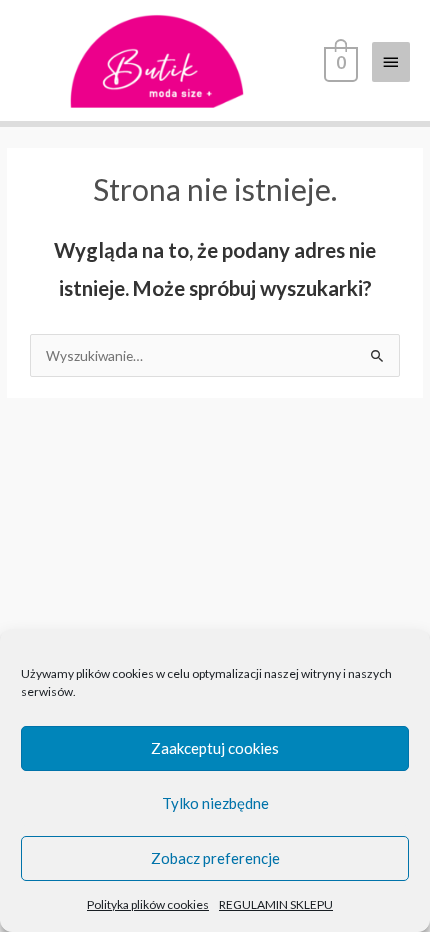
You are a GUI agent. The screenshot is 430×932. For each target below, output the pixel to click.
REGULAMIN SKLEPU (276, 904)
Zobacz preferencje (215, 858)
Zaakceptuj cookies (215, 748)
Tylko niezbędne (215, 803)
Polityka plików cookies (148, 904)
